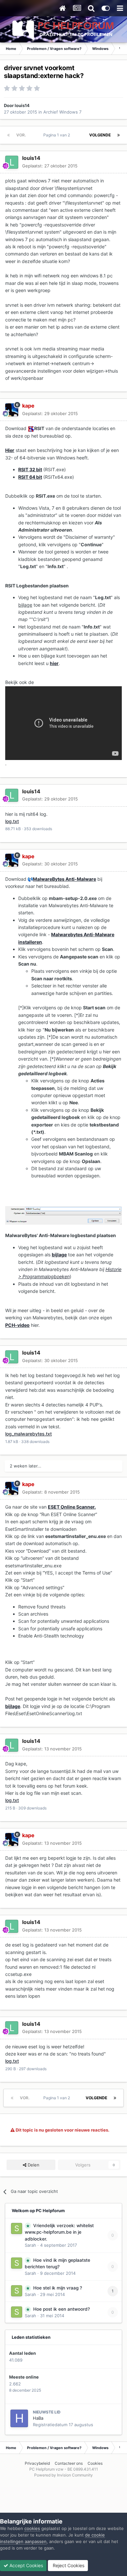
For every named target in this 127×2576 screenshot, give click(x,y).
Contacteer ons (69, 2463)
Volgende (100, 135)
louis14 (22, 105)
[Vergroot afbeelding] (31, 428)
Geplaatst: (50, 166)
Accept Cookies (26, 2565)
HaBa (38, 2418)
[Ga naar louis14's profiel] (12, 162)
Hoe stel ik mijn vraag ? (58, 2288)
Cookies (95, 2463)
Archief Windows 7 (62, 112)
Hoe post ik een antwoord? (62, 2309)
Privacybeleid (37, 2463)
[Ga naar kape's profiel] (12, 410)
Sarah (30, 2245)
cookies (32, 2528)
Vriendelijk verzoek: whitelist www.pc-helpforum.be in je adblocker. (59, 2232)
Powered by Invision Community (63, 2475)
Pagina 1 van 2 (58, 135)
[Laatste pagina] (119, 135)
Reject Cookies (68, 2565)
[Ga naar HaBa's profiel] (19, 2418)
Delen (33, 2165)
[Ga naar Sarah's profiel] (17, 2228)
